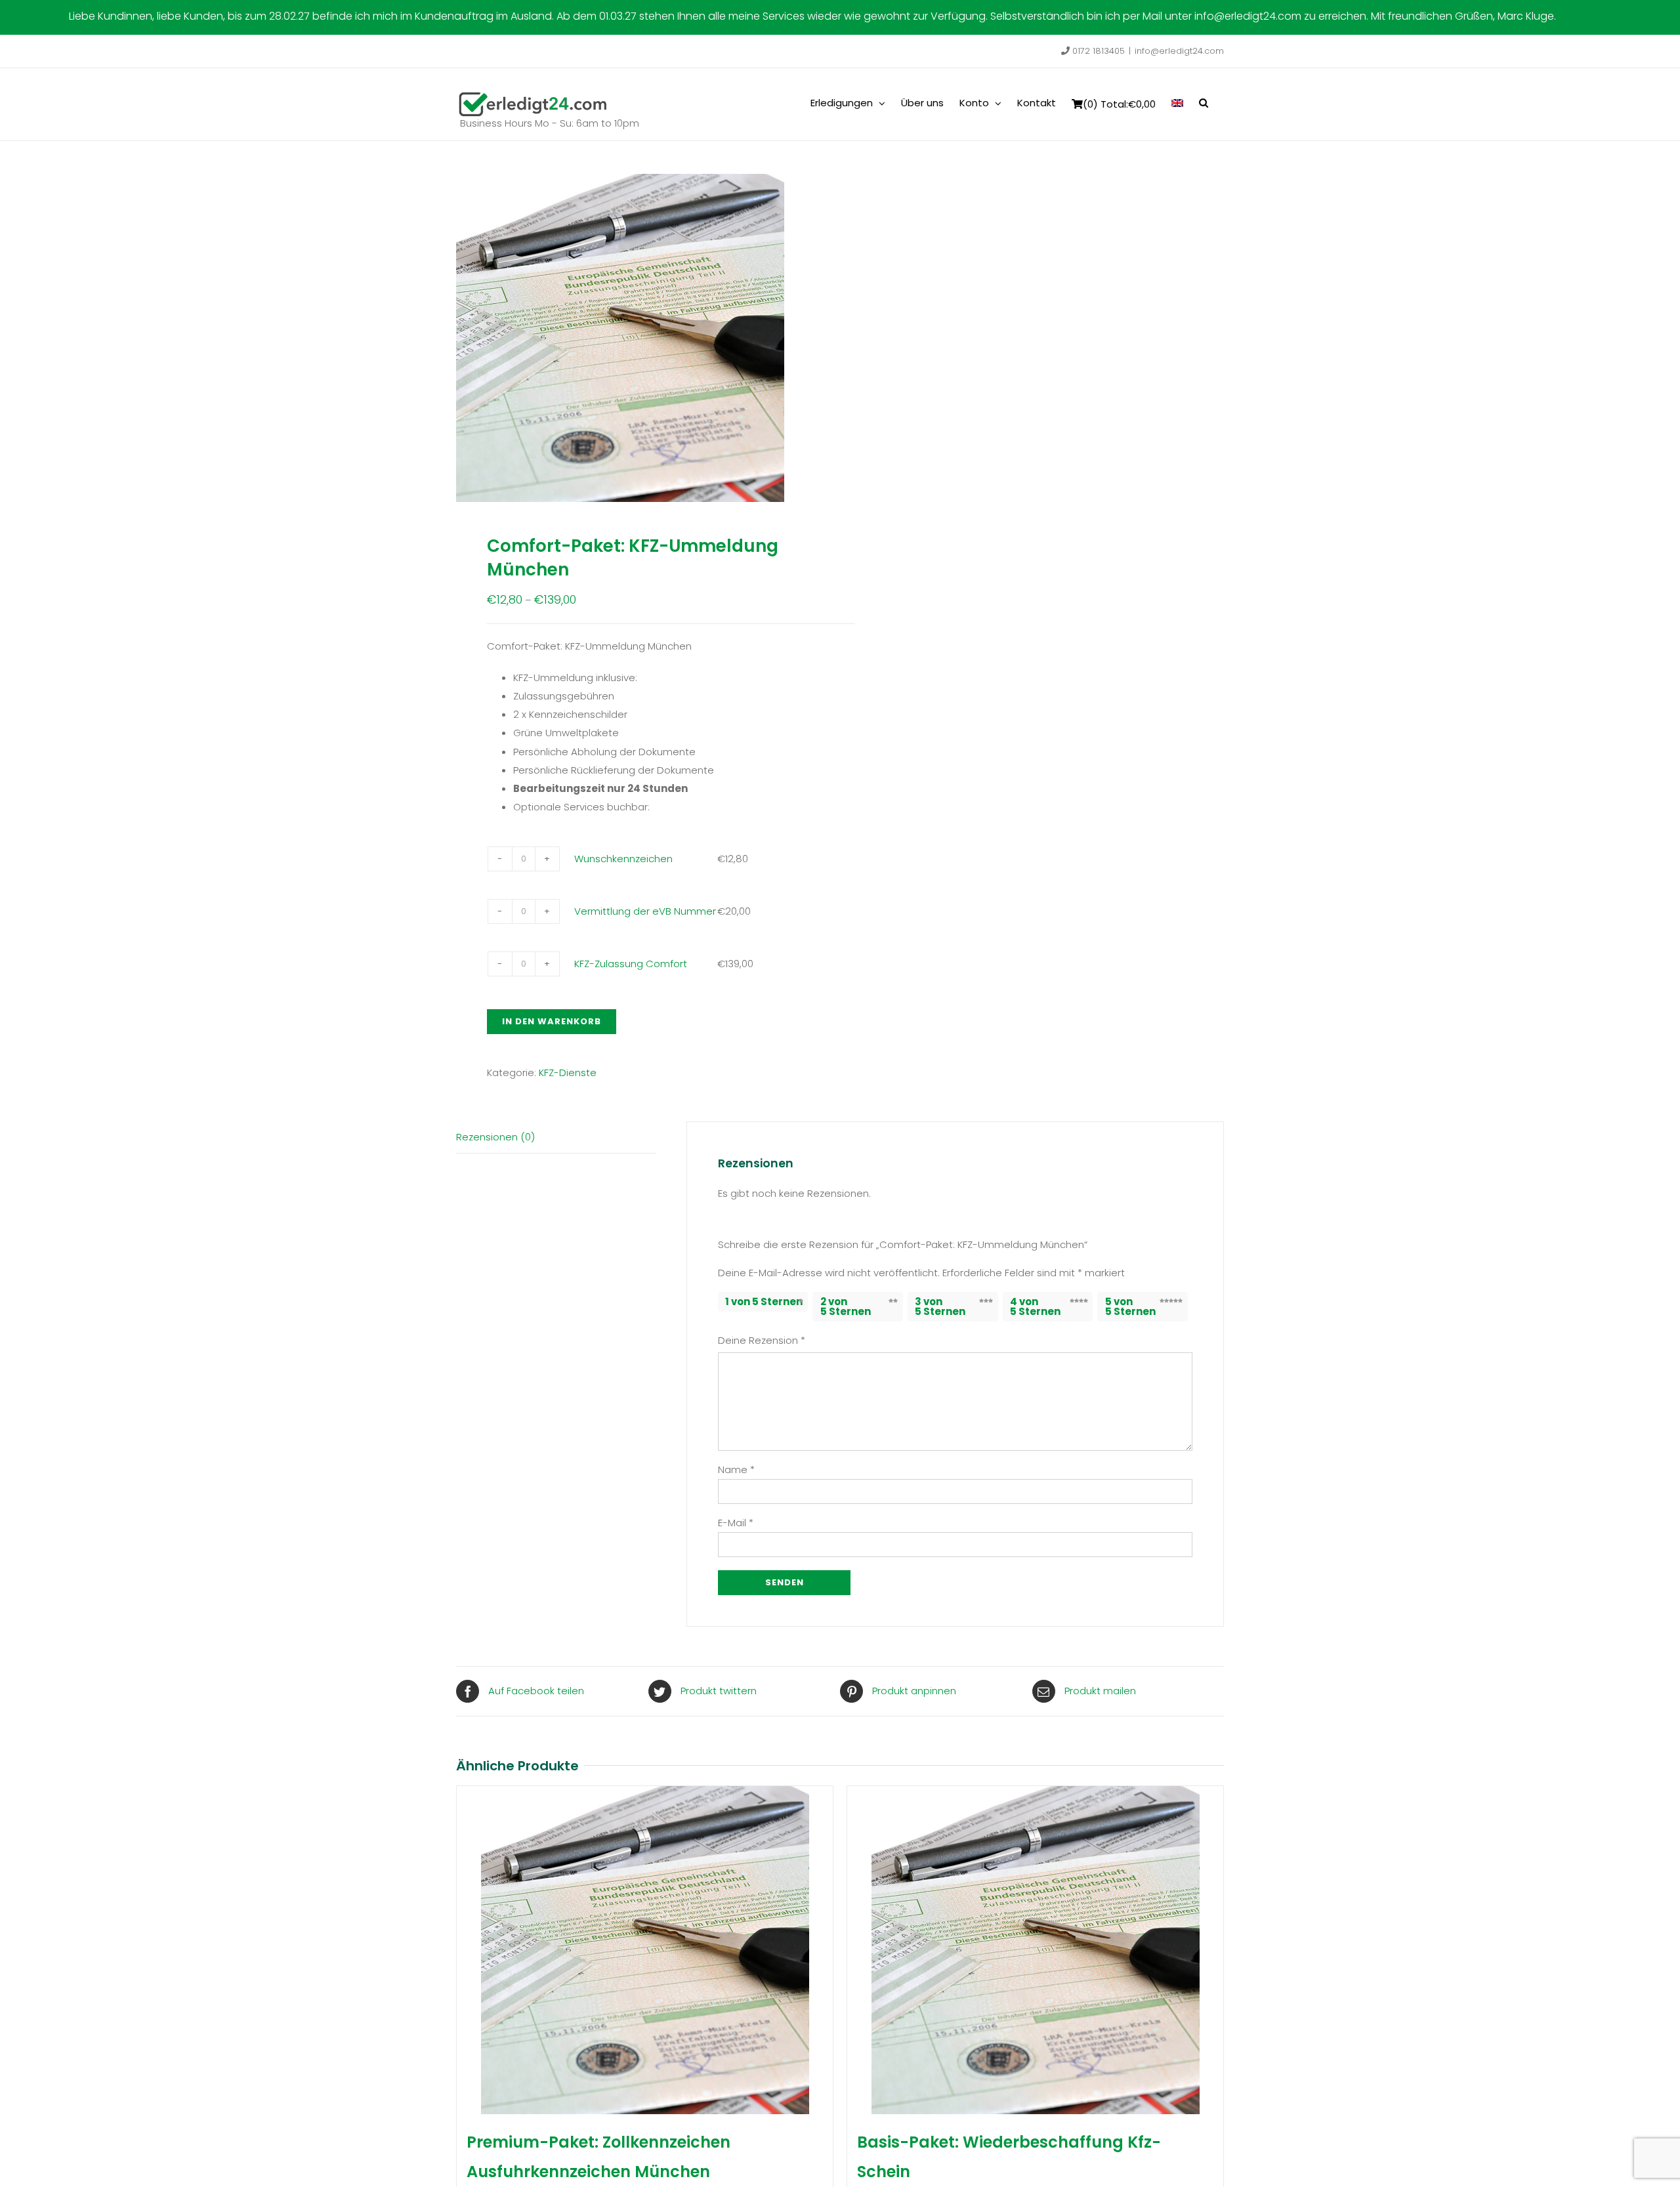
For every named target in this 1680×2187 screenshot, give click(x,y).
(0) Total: (1119, 104)
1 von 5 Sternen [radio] (764, 1302)
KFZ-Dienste (568, 1073)
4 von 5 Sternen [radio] (1035, 1306)
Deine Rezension (762, 1340)
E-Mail (736, 1523)
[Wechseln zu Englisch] (1177, 102)
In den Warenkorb (552, 1021)
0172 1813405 (1097, 51)
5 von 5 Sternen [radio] (1130, 1306)
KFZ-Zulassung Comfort (631, 964)
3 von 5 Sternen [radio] (940, 1306)
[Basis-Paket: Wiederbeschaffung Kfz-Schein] (1035, 1950)
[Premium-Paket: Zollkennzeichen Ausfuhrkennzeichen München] (645, 1950)
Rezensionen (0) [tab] (495, 1137)
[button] (1204, 102)
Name (736, 1469)
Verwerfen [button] (1585, 16)
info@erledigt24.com (1179, 51)
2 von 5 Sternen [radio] (846, 1306)
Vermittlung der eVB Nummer (645, 911)
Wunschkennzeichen (623, 859)
